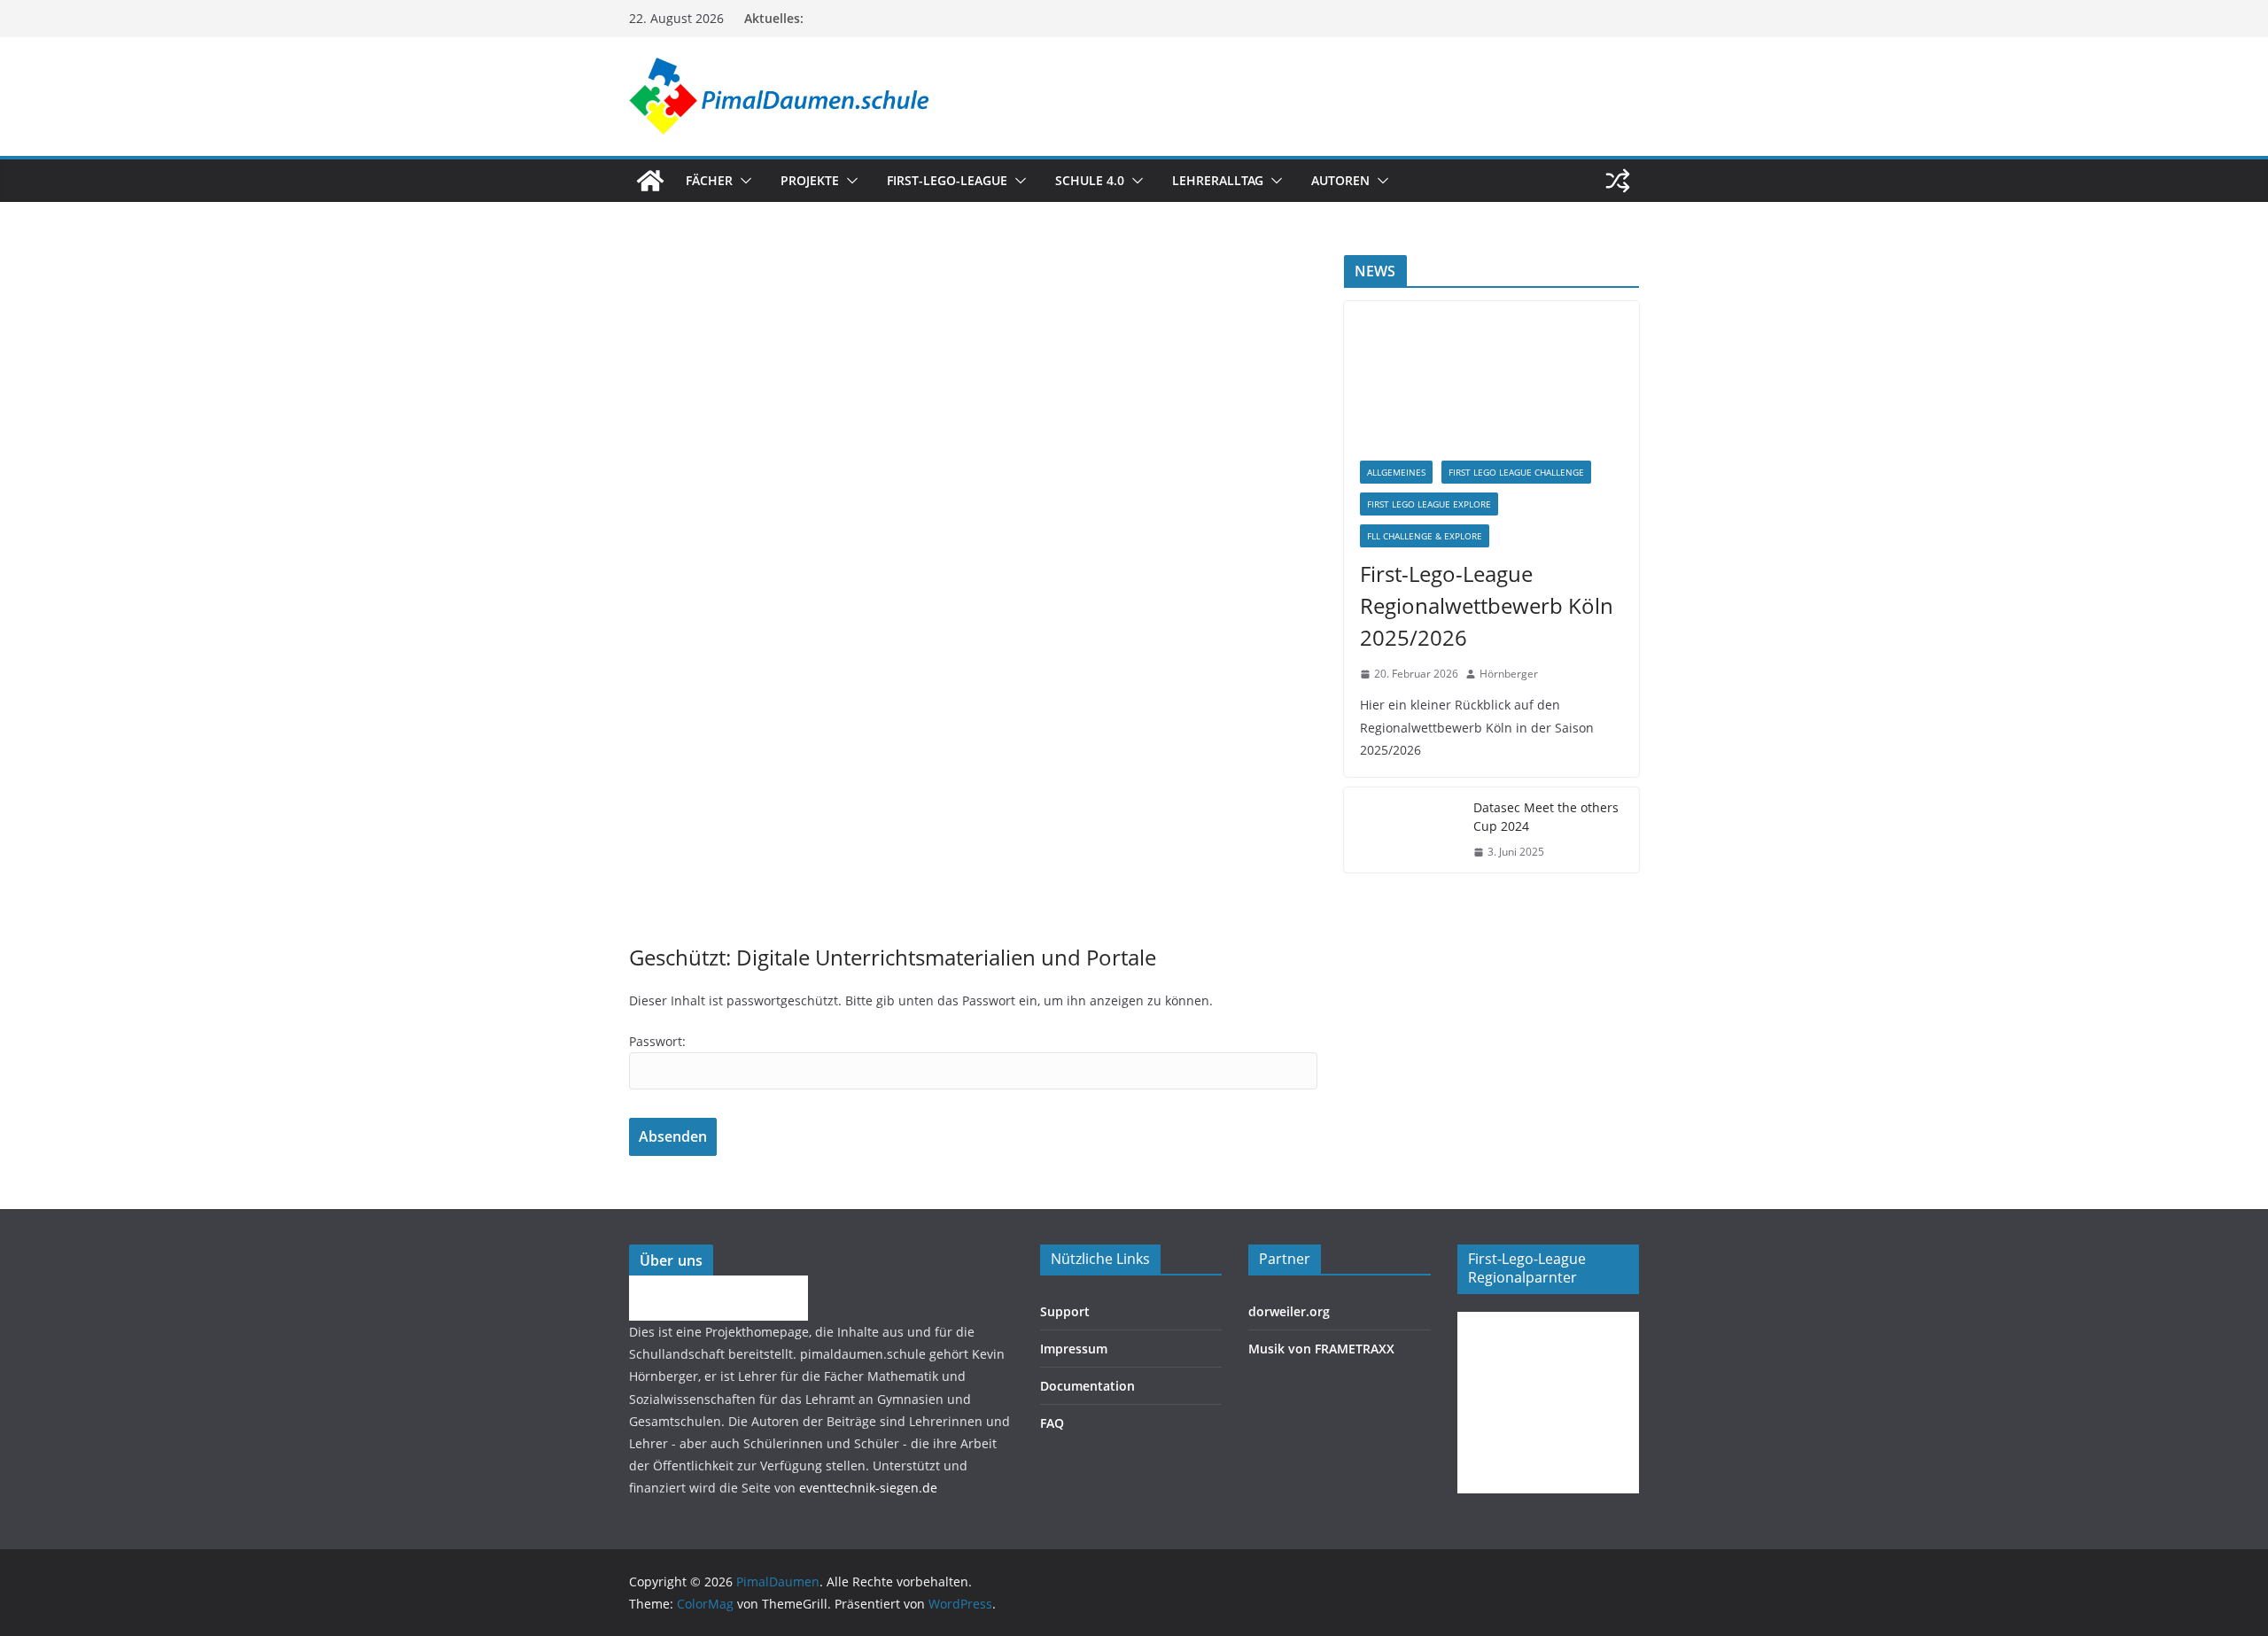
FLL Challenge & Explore (1425, 536)
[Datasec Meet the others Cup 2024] (1402, 830)
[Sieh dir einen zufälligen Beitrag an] (1618, 181)
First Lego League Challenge (1516, 472)
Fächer (709, 180)
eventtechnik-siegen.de (868, 1488)
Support (1065, 1311)
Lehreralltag (1218, 180)
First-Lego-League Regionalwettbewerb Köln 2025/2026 (1487, 605)
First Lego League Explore (1429, 504)
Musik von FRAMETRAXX (1321, 1349)
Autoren (1340, 180)
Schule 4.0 (1090, 180)
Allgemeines (1396, 472)
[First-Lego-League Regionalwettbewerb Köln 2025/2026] (1491, 373)
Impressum (1074, 1349)
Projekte (810, 180)
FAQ (1052, 1423)
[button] (742, 181)
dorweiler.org (1289, 1311)
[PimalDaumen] (650, 181)
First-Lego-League (947, 180)
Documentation (1087, 1386)
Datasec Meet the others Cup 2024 (1546, 817)
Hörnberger (1509, 674)
